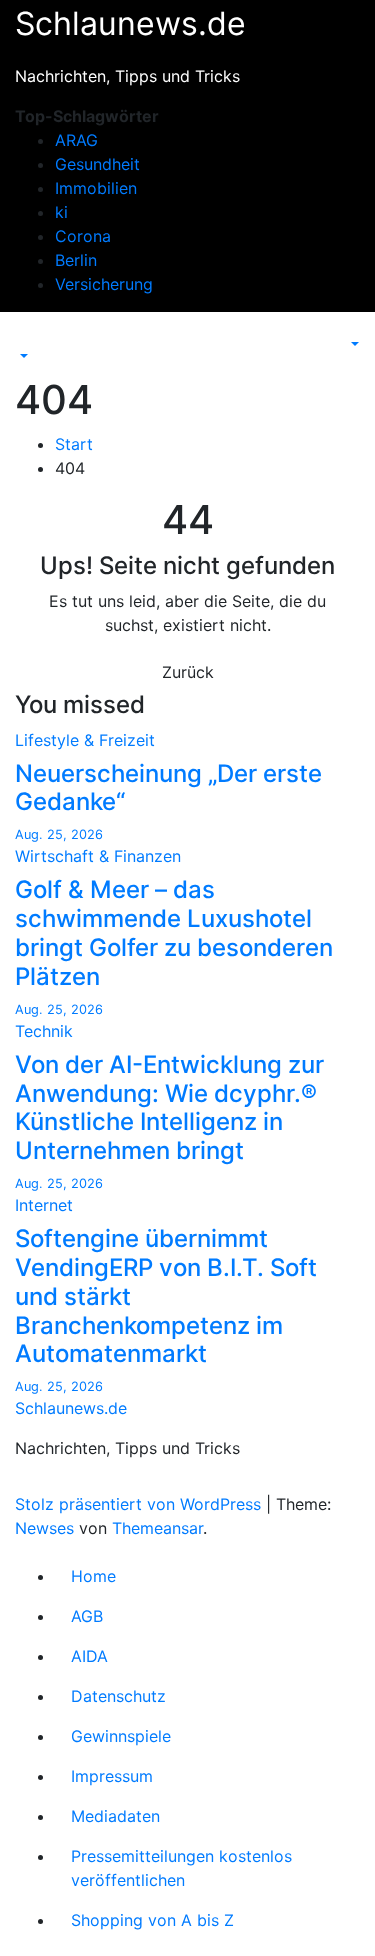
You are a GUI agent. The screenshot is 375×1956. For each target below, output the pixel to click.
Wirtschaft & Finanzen (98, 856)
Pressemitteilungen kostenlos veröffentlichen (181, 1868)
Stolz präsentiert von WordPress (140, 1504)
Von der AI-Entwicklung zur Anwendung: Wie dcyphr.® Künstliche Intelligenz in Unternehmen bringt (169, 1107)
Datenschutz (118, 1696)
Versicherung (104, 284)
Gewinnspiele (121, 1736)
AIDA (89, 1656)
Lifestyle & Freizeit (85, 740)
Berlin (76, 260)
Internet (44, 1205)
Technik (44, 1031)
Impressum (112, 1776)
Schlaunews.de (130, 23)
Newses (44, 1528)
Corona (83, 236)
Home (93, 1576)
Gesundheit (97, 164)
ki (61, 212)
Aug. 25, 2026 (59, 834)
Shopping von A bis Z (152, 1920)
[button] (22, 356)
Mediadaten (115, 1816)
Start (74, 444)
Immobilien (96, 188)
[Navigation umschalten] (29, 338)
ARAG (76, 140)
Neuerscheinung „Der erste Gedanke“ (168, 788)
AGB (87, 1616)
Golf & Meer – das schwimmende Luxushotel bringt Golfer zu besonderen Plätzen (174, 932)
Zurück (188, 672)
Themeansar (157, 1528)
